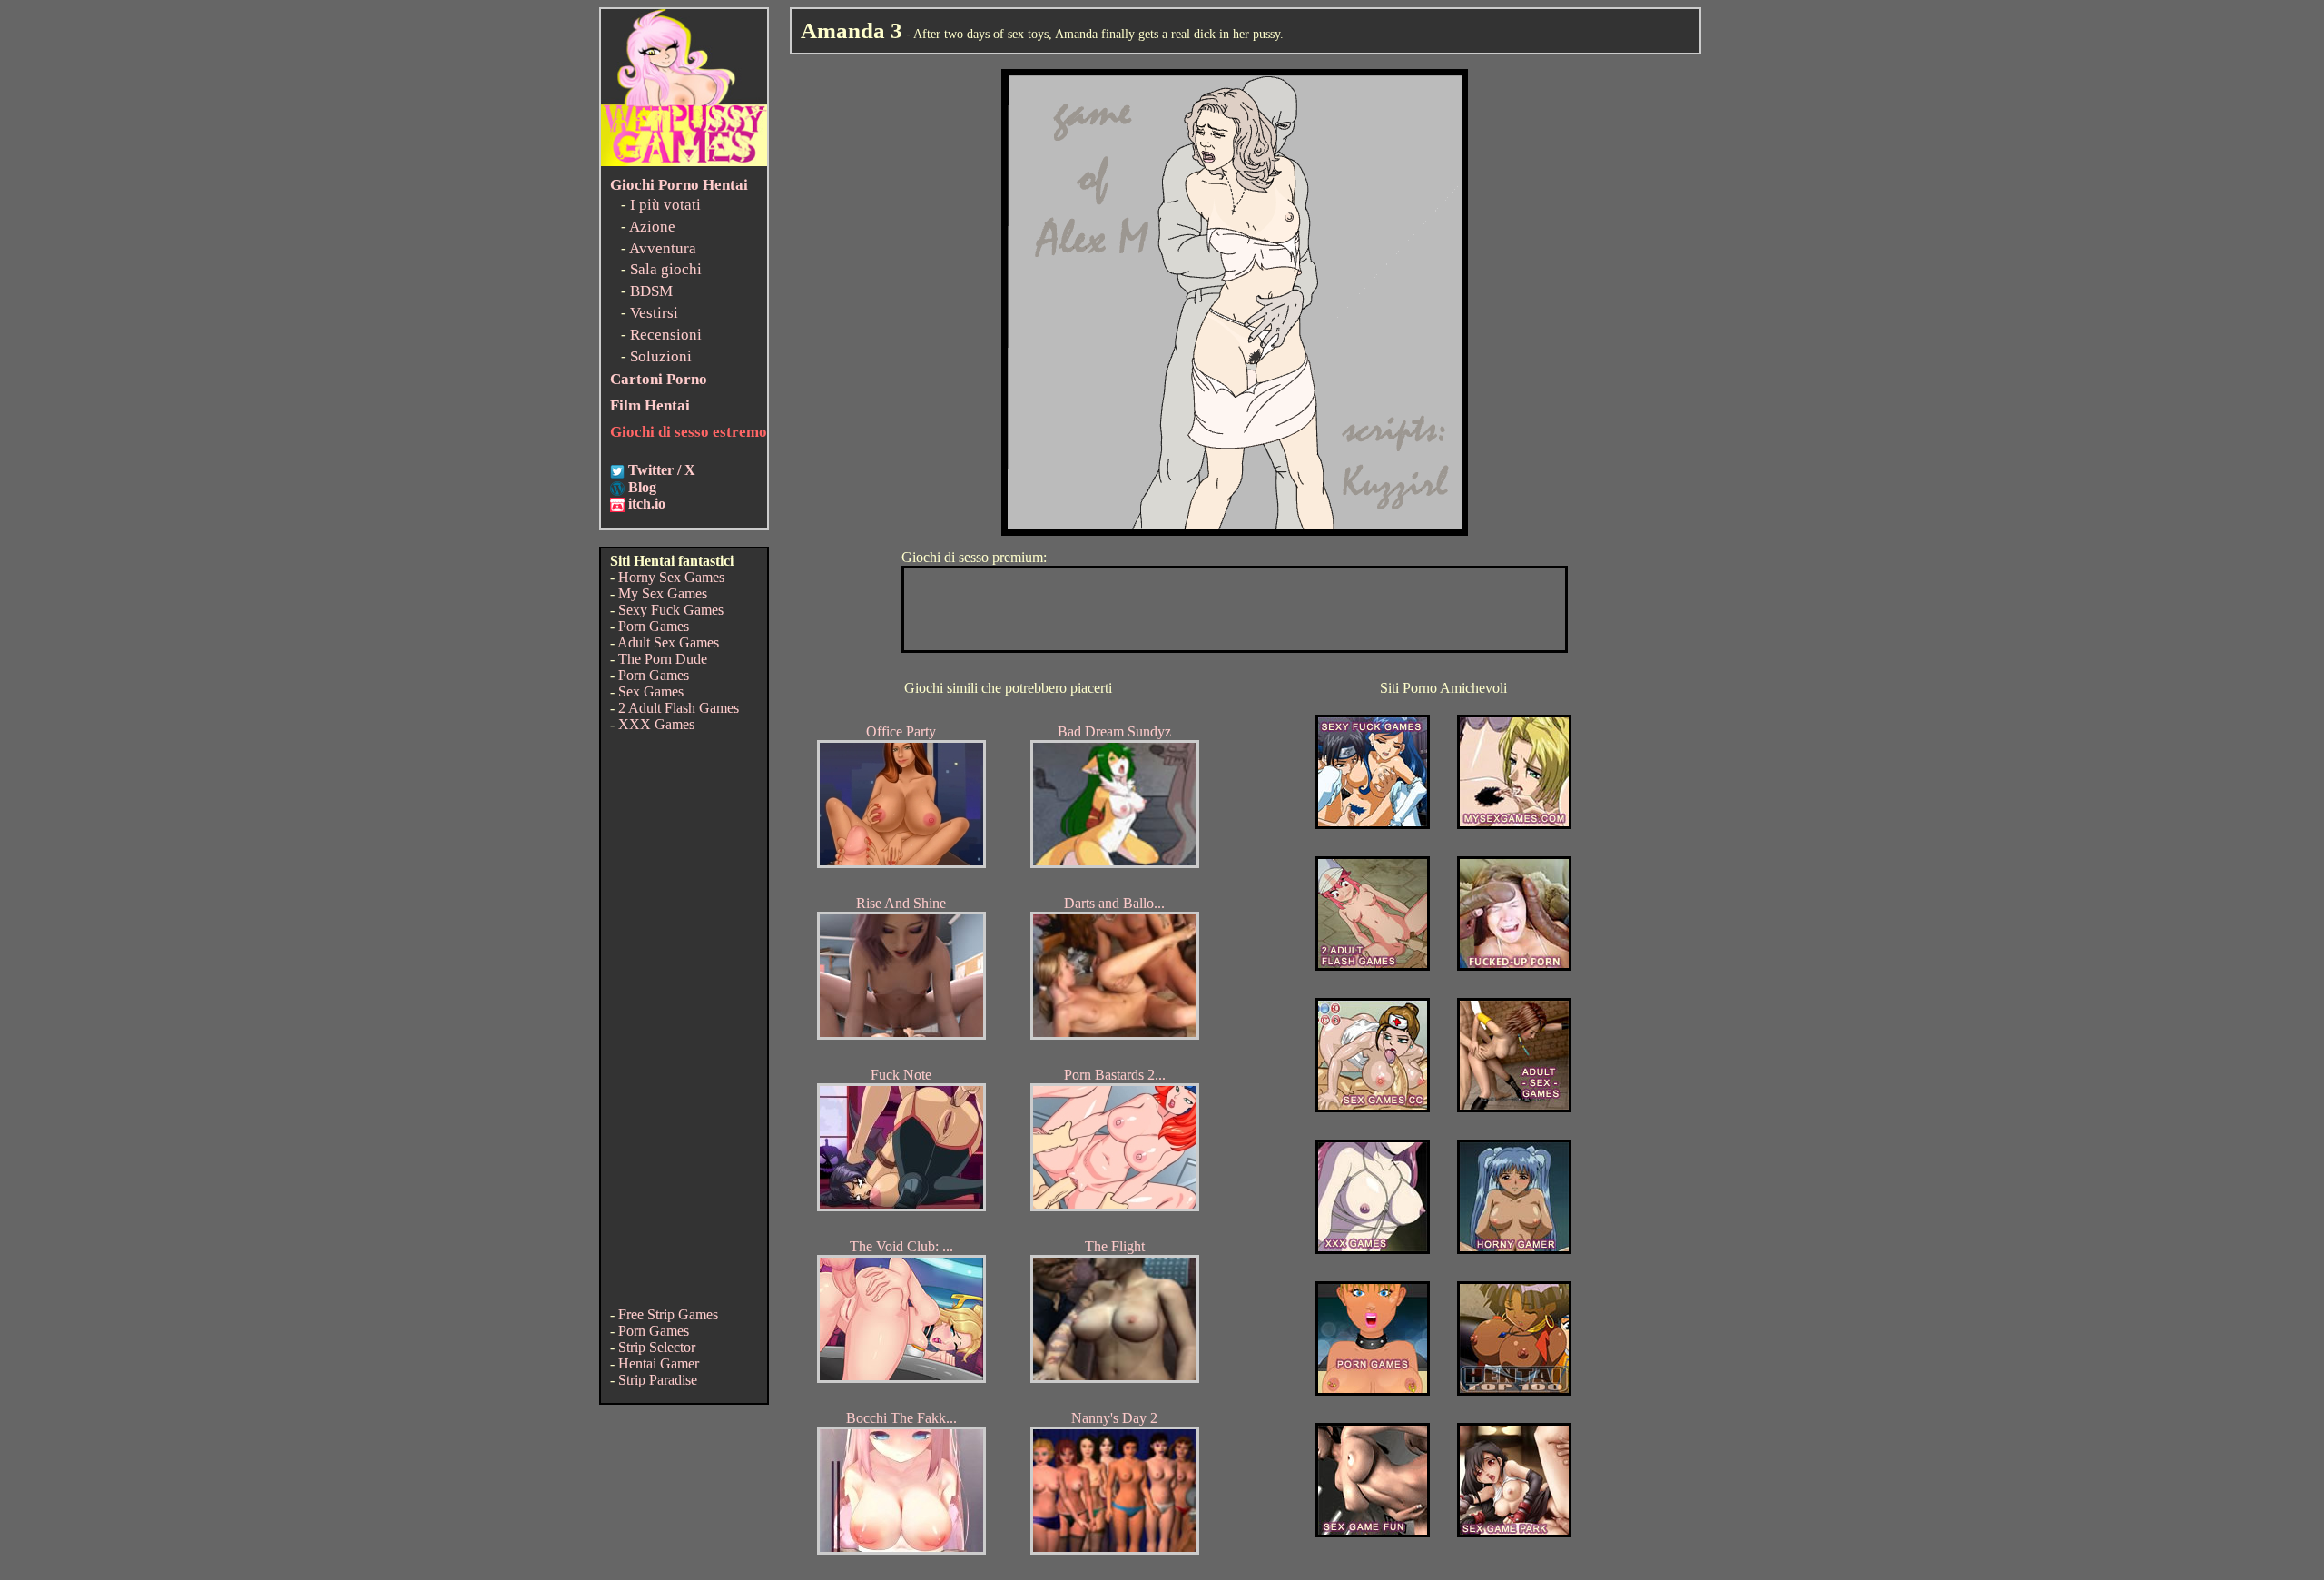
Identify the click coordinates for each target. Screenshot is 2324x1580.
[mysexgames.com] (1514, 824)
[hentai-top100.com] (1514, 966)
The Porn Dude (663, 659)
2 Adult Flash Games (679, 708)
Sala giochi (666, 269)
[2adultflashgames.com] (1373, 966)
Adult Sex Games (668, 642)
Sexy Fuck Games (671, 610)
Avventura (663, 248)
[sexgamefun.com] (1373, 1532)
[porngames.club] (1514, 1532)
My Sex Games (663, 593)
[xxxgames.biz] (1373, 1249)
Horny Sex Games (671, 577)
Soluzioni (661, 356)
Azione (652, 227)
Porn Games (654, 626)
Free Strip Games (668, 1314)
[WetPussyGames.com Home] (684, 161)
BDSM (651, 291)
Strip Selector (657, 1347)
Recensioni (666, 335)
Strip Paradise (658, 1380)
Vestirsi (654, 313)
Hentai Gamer (659, 1363)
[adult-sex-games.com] (1514, 1107)
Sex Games (651, 691)
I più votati (665, 205)
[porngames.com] (1373, 1391)
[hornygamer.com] (1514, 1249)
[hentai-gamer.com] (1514, 1391)
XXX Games (656, 724)
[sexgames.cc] (1373, 1107)
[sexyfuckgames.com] (1373, 824)
